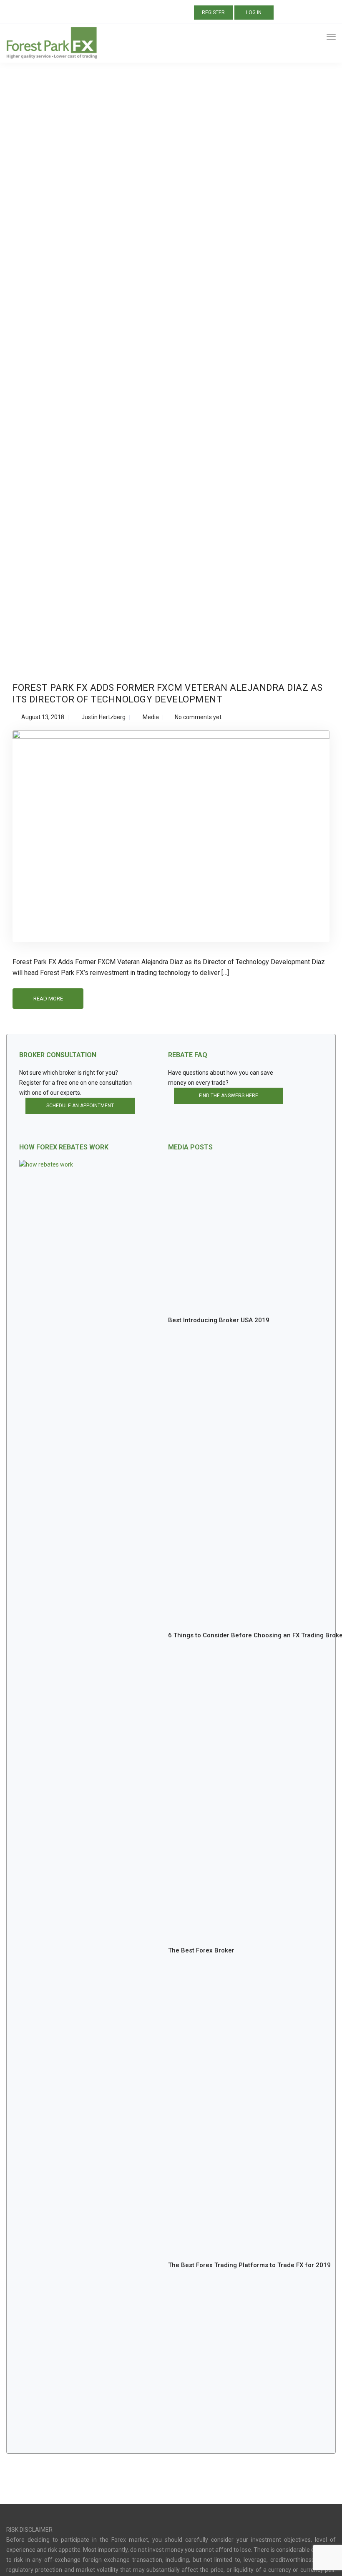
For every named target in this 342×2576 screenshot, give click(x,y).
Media (151, 717)
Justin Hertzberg (103, 717)
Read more (48, 999)
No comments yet (198, 717)
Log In (254, 13)
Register (213, 13)
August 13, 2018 (43, 717)
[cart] (316, 38)
